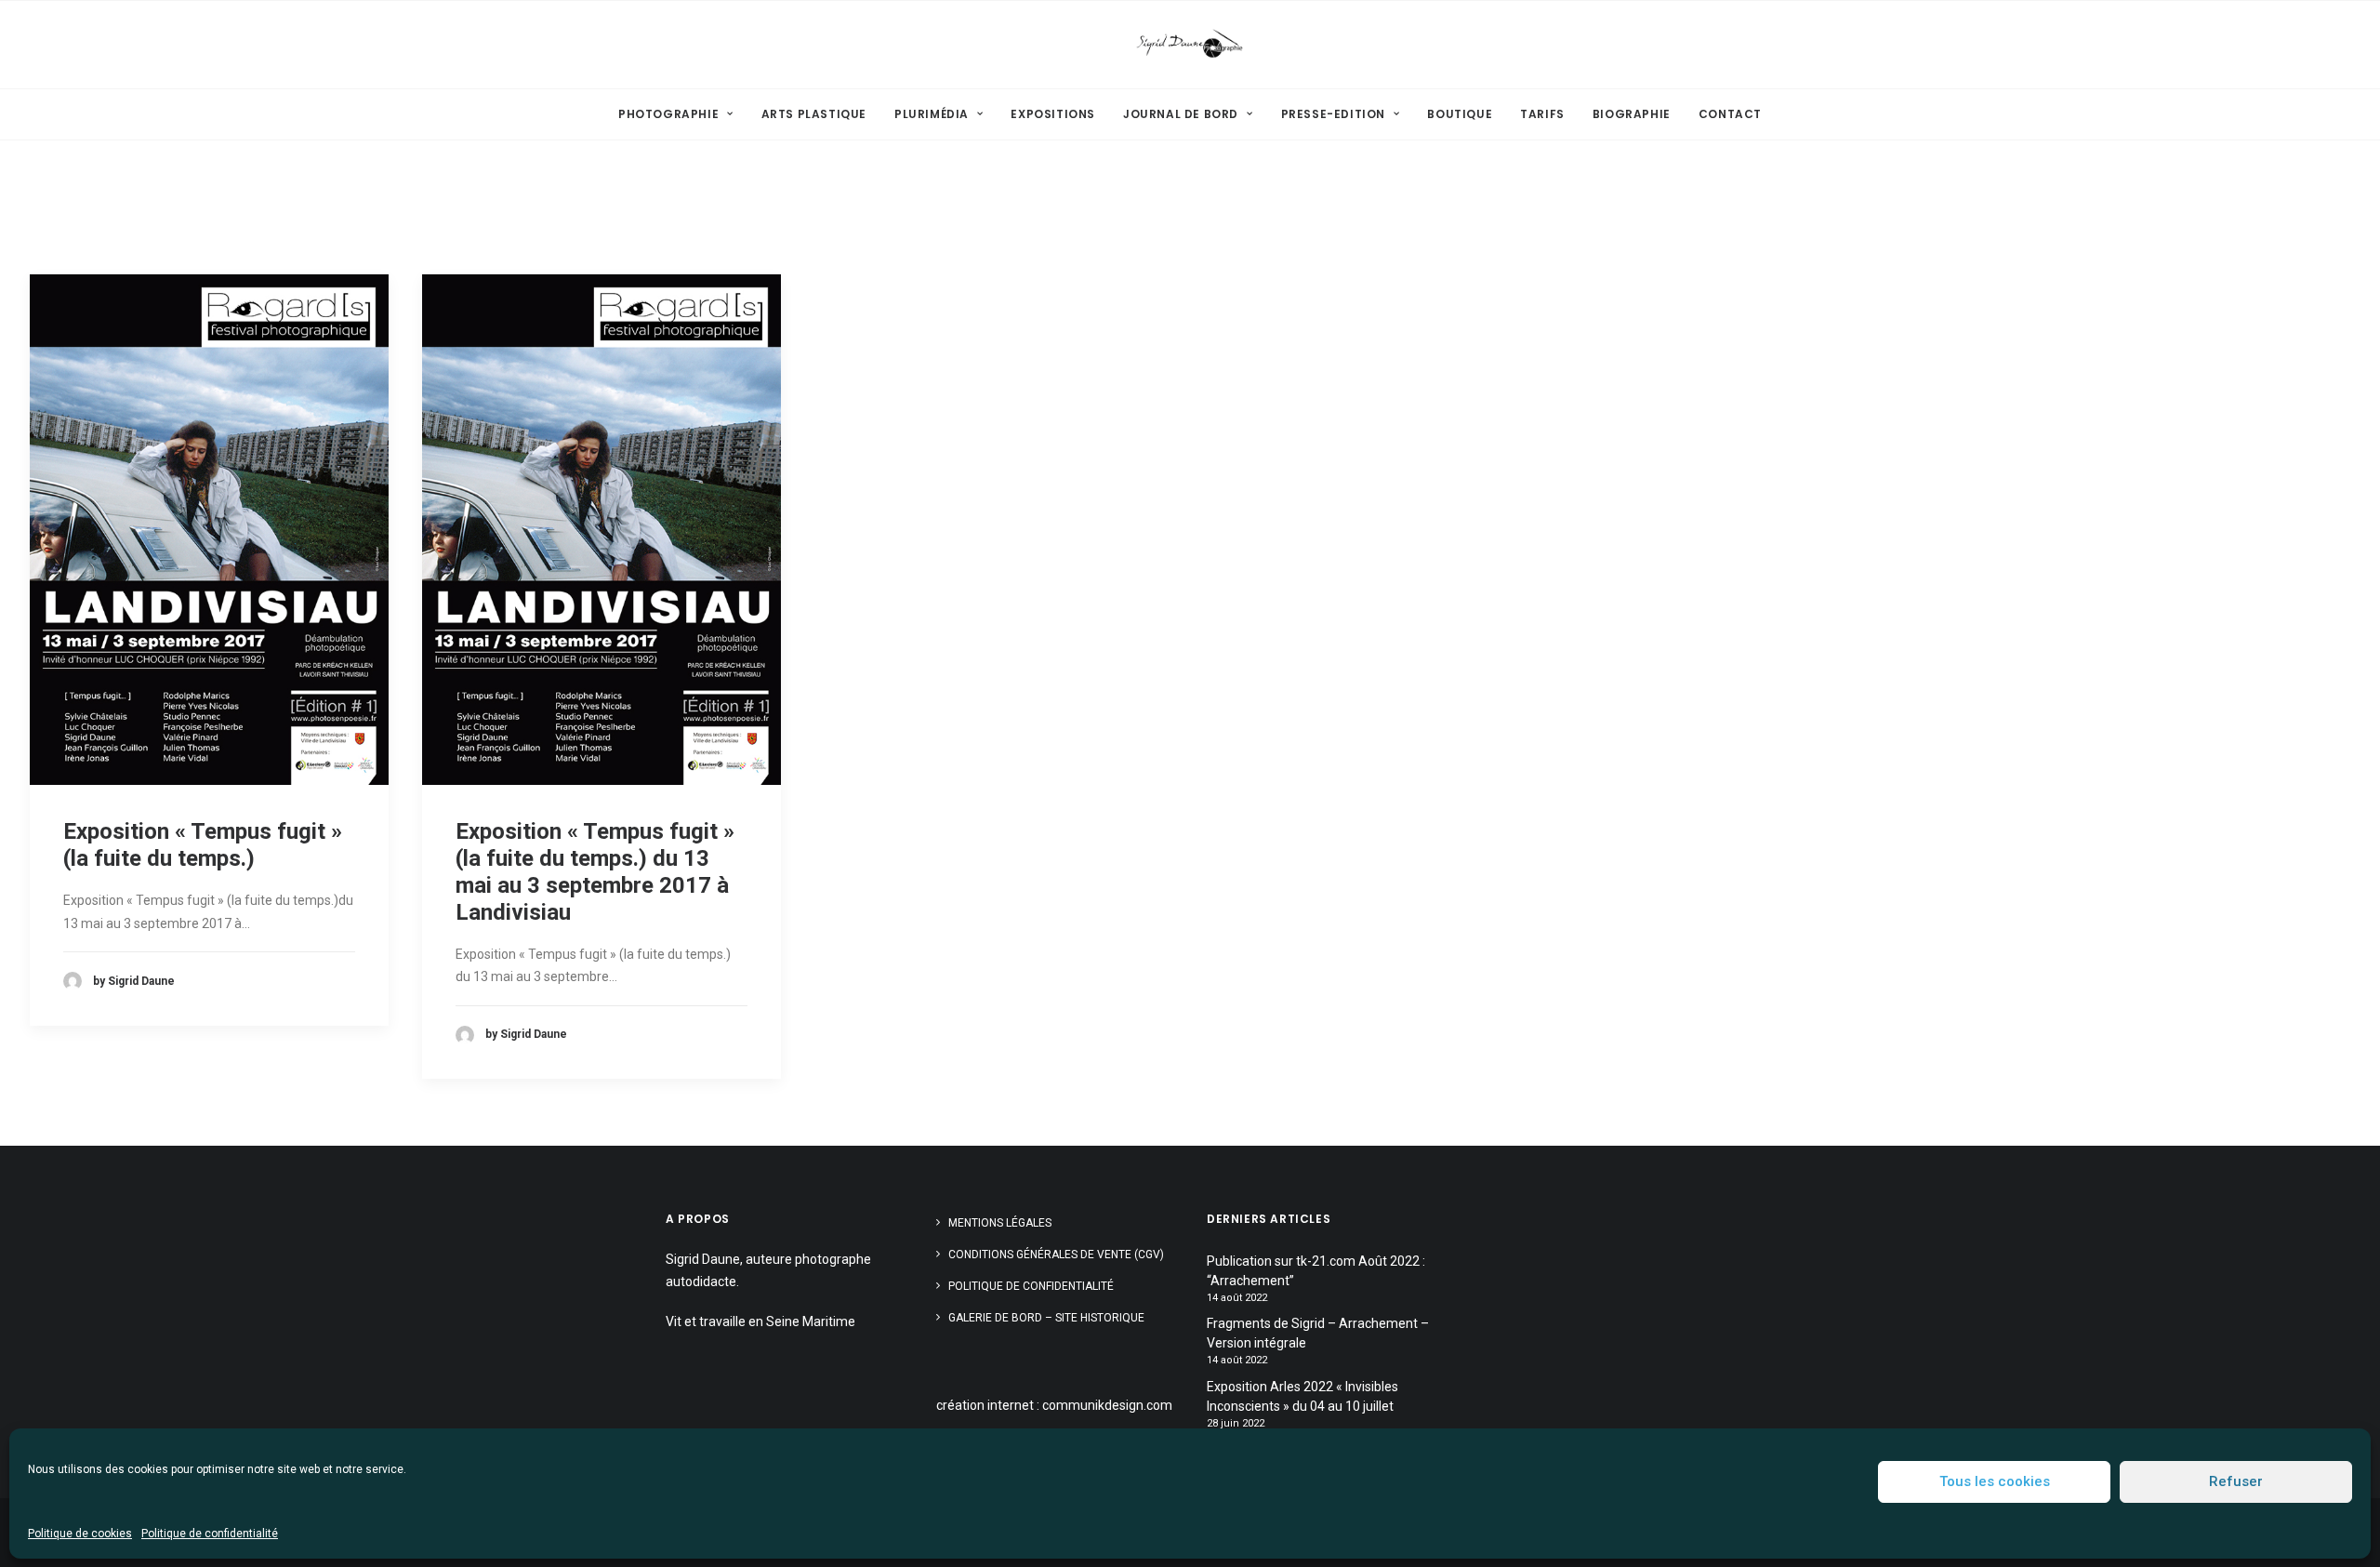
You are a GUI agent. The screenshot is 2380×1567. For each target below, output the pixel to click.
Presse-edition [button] (1333, 114)
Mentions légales (1000, 1223)
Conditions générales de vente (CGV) (1056, 1255)
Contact (1730, 114)
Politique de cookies (80, 1534)
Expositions (1053, 114)
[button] (209, 530)
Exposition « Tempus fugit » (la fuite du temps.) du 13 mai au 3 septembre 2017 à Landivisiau (595, 871)
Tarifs (1542, 114)
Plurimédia (932, 114)
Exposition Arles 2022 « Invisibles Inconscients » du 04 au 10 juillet (1302, 1396)
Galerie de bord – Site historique (1046, 1318)
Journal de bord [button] (1181, 114)
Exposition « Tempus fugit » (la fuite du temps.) (203, 845)
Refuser (2236, 1481)
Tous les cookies (1995, 1481)
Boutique (1460, 114)
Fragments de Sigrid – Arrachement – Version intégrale (1318, 1333)
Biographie (1632, 114)
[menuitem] (682, 114)
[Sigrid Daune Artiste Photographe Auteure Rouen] (1190, 45)
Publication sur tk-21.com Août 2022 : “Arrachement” (1316, 1271)
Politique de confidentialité (210, 1534)
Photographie (668, 114)
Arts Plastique (814, 114)
